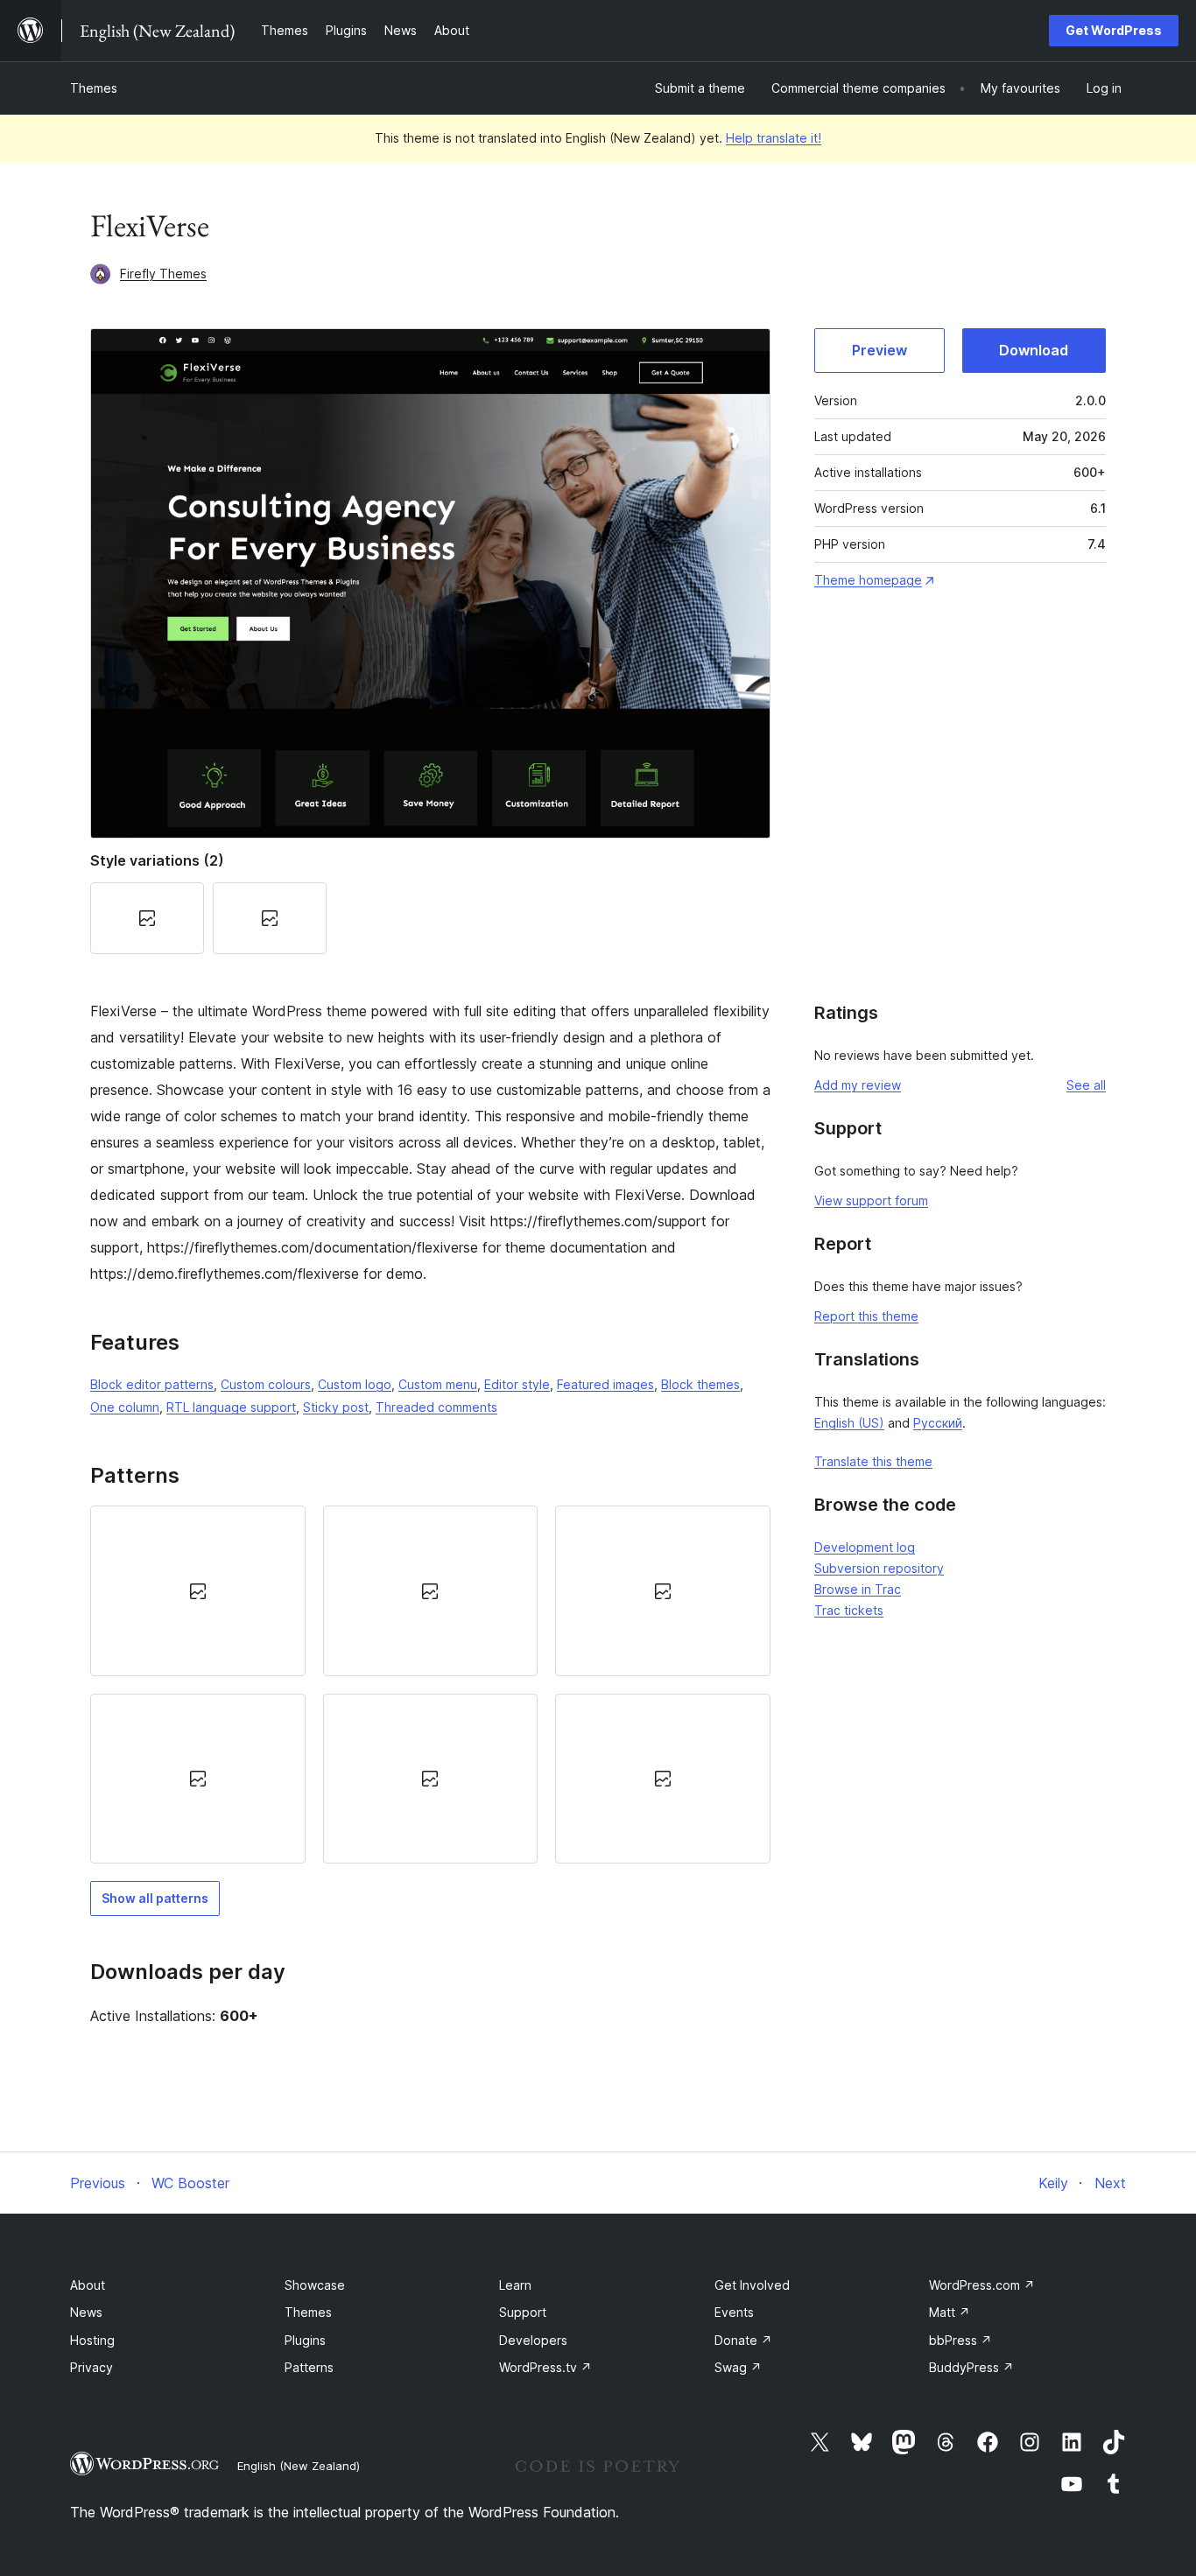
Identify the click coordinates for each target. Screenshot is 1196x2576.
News (86, 2312)
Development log (865, 1547)
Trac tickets (849, 1610)
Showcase (315, 2285)
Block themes (700, 1384)
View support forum (871, 1200)
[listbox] (430, 1685)
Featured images (605, 1384)
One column (125, 1407)
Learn (515, 2285)
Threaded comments (436, 1407)
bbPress (960, 2340)
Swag (738, 2367)
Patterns (309, 2367)
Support (523, 2312)
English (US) (849, 1423)
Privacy (91, 2367)
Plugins (305, 2340)
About (88, 2285)
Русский (938, 1423)
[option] (198, 1590)
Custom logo (355, 1384)
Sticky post (336, 1407)
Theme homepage (868, 580)
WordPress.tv (545, 2367)
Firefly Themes (163, 274)
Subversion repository (879, 1568)
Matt (950, 2312)
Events (734, 2312)
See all (1086, 1085)
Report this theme (866, 1316)
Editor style (517, 1384)
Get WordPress (1114, 30)
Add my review (858, 1085)
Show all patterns (155, 1898)
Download (1034, 350)
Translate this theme (873, 1461)
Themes (94, 88)
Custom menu (438, 1384)
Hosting (92, 2340)
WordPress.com (982, 2285)
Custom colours (266, 1384)
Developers (533, 2340)
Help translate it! (774, 138)
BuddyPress (971, 2367)
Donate (743, 2340)
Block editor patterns (152, 1384)
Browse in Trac (858, 1589)
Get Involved (752, 2285)
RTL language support (231, 1407)
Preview (879, 350)
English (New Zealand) (299, 2466)
